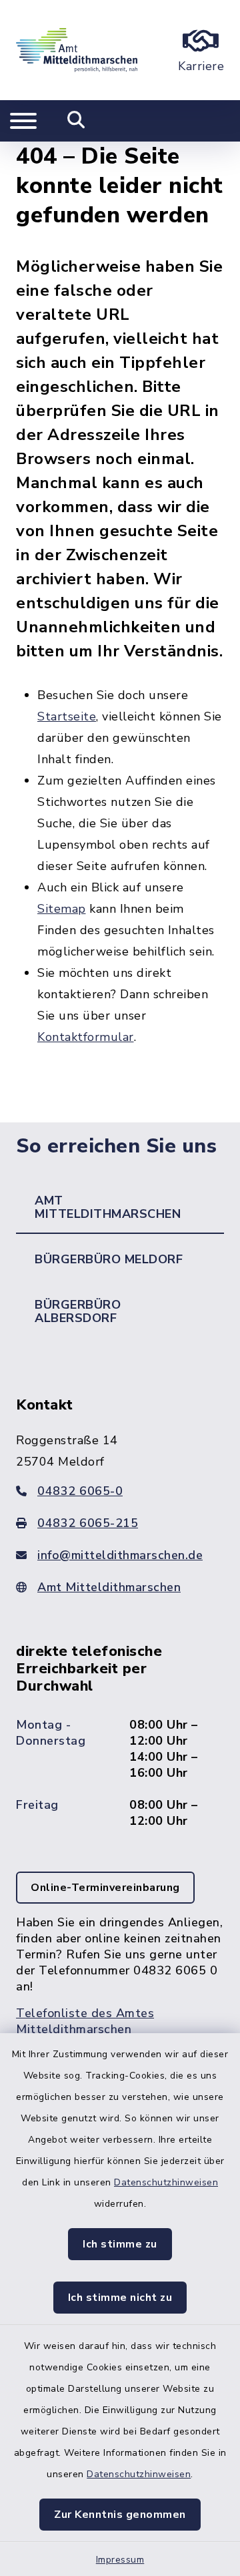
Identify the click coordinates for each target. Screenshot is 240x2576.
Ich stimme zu (120, 2244)
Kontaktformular (86, 1037)
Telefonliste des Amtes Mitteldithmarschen (85, 2021)
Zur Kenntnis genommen (120, 2515)
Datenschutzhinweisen (166, 2182)
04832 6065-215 (88, 1523)
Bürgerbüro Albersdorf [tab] (78, 1311)
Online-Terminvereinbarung (105, 1888)
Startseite (67, 716)
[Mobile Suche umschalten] (76, 121)
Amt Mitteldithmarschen (109, 1587)
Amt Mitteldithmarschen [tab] (108, 1207)
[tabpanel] (120, 1729)
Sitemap (62, 909)
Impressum (120, 2560)
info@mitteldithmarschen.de (120, 1555)
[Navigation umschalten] (23, 121)
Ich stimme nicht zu (120, 2298)
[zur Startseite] (77, 50)
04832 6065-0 (80, 1491)
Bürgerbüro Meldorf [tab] (109, 1259)
